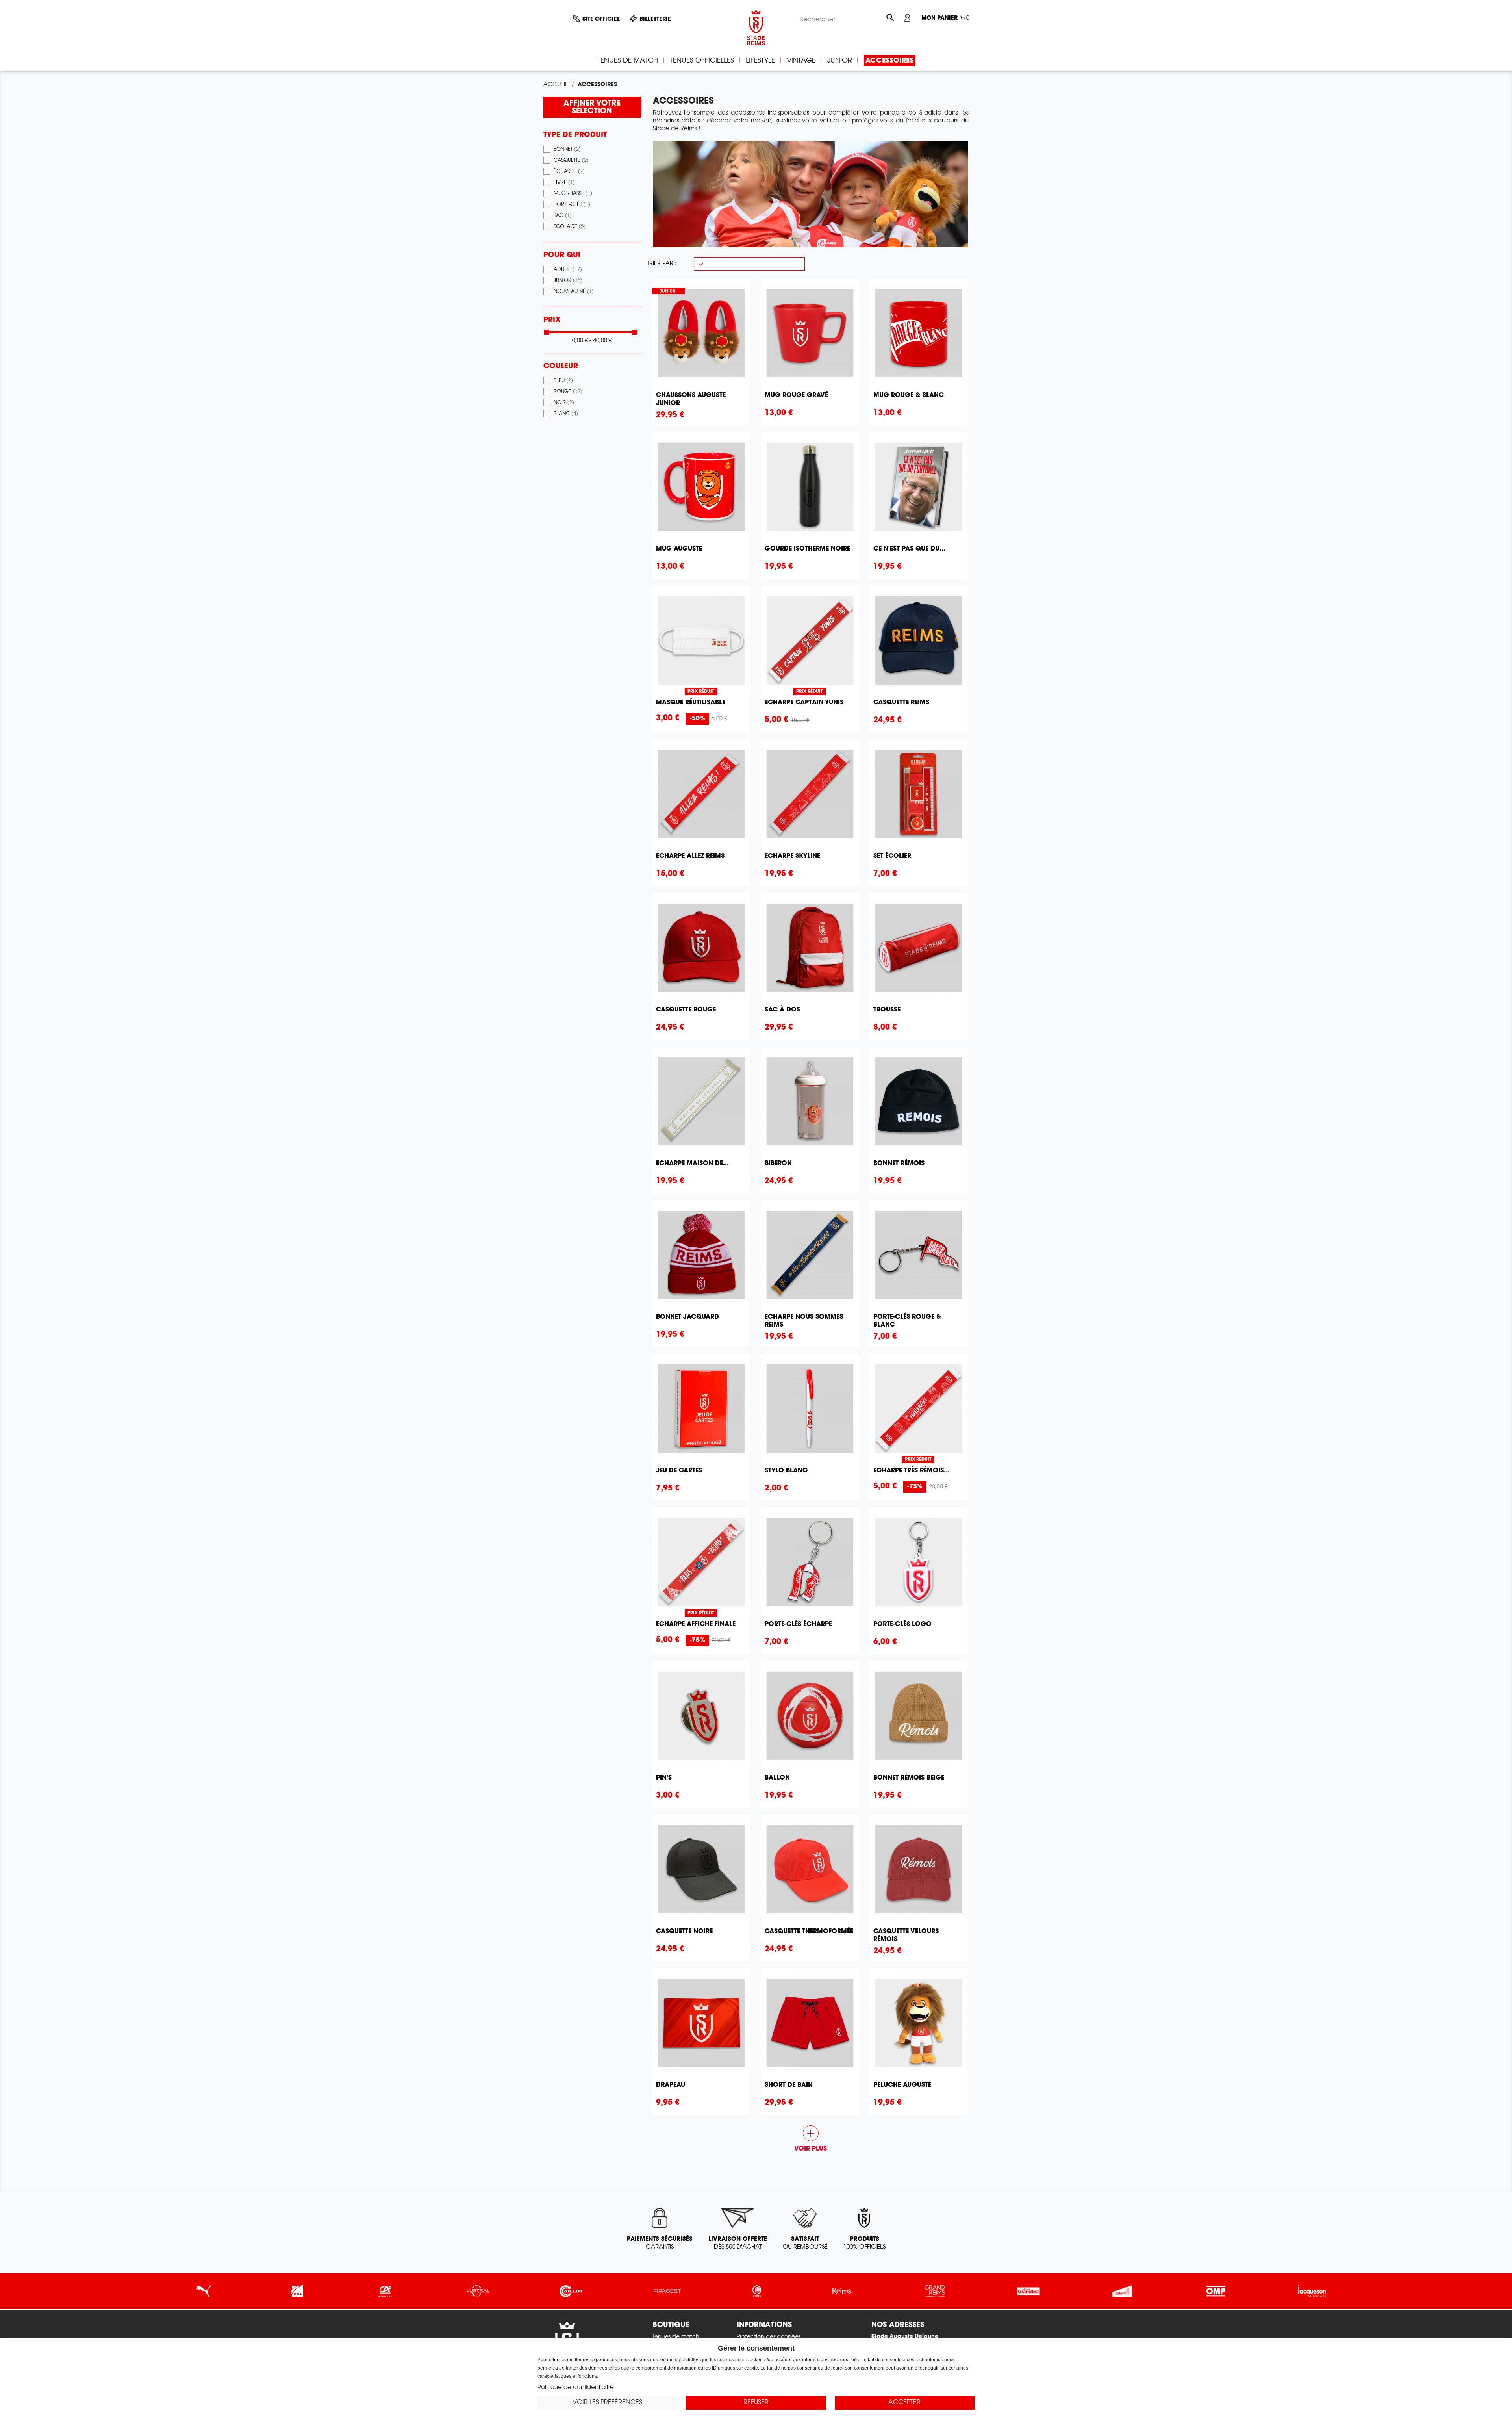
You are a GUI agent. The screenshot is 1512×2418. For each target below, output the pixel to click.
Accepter (904, 2403)
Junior (568, 281)
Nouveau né (574, 292)
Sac (563, 216)
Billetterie (655, 20)
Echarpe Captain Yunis (804, 703)
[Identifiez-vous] (907, 18)
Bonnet (567, 150)
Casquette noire (684, 1932)
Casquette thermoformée (809, 1932)
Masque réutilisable (691, 703)
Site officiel (601, 20)
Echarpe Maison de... (692, 1164)
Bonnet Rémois (899, 1164)
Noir (564, 403)
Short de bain (789, 2085)
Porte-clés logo (902, 1624)
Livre (564, 183)
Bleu (563, 381)
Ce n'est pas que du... (909, 549)
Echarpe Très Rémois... (912, 1471)
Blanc (566, 414)
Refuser (756, 2403)
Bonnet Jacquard (687, 1317)
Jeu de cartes (679, 1471)
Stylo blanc (786, 1471)
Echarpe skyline (792, 856)
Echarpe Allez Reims (690, 856)
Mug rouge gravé (796, 395)
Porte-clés (572, 205)
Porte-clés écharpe (798, 1624)
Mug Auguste (679, 549)
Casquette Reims (901, 703)
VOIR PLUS (811, 2139)
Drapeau (671, 2085)
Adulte (568, 270)
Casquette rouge (686, 1010)
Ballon (777, 1778)
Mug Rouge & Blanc (909, 395)
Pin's (664, 1778)
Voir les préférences (607, 2403)
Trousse (887, 1010)
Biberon (778, 1164)
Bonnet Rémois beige (909, 1778)
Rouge (568, 392)
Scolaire (570, 227)
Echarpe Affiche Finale (696, 1624)
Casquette (571, 161)
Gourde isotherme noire (807, 549)
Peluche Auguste (902, 2085)
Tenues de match (676, 2337)
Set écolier (892, 856)
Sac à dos (782, 1010)
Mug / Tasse (573, 194)
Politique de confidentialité (576, 2388)
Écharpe (569, 172)
